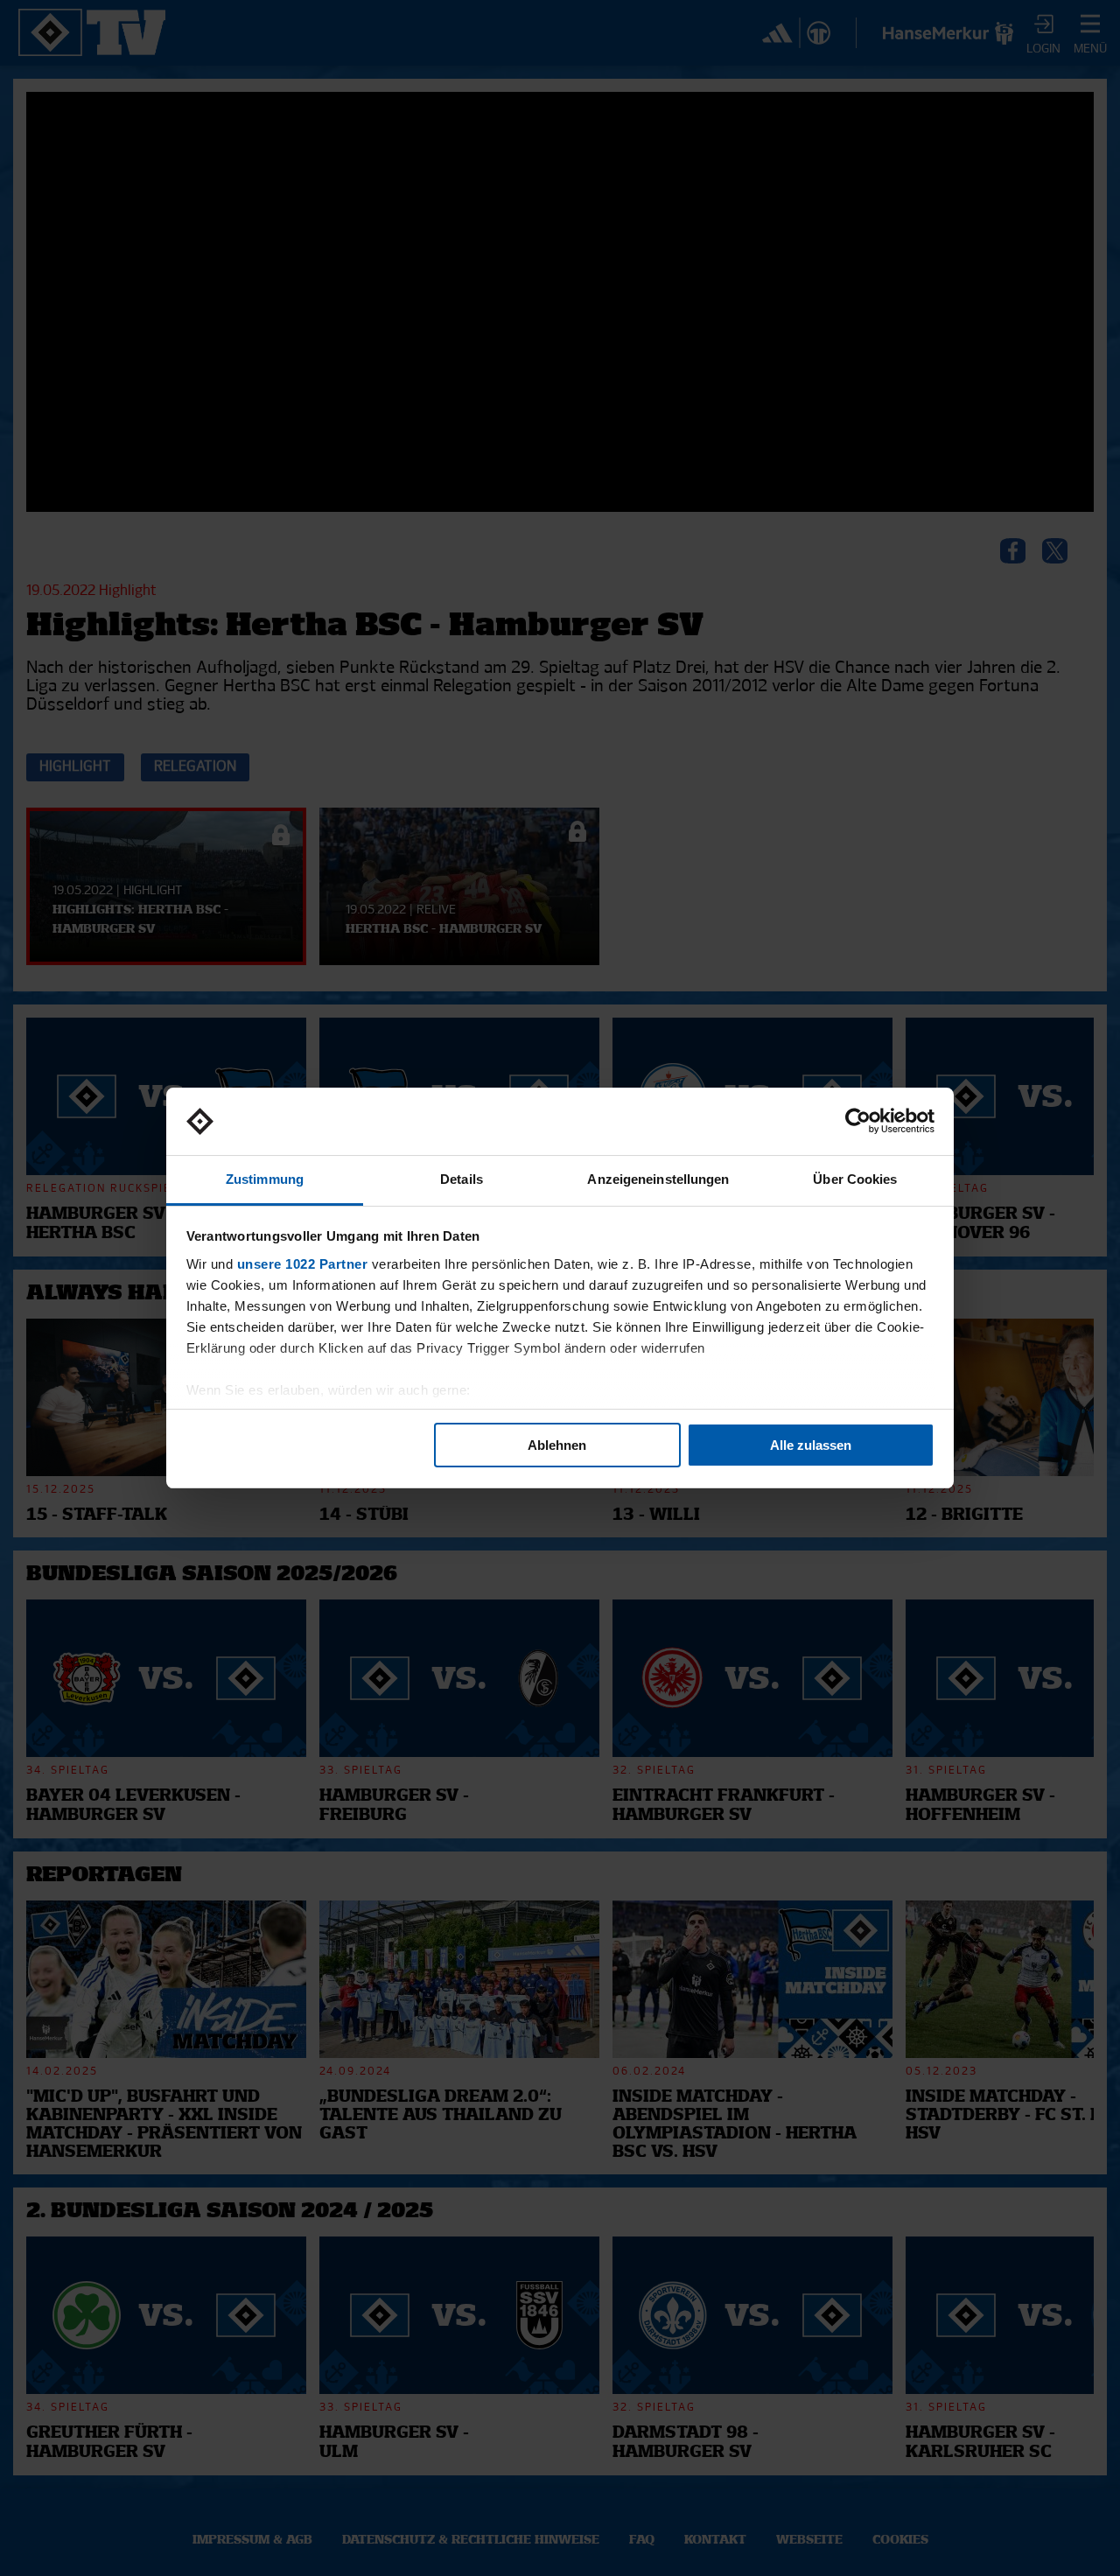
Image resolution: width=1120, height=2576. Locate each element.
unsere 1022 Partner (303, 1264)
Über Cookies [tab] (855, 1179)
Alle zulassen (811, 1445)
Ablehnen (557, 1445)
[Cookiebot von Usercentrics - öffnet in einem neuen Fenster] (858, 1122)
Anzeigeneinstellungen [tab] (658, 1179)
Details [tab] (462, 1179)
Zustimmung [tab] (265, 1179)
